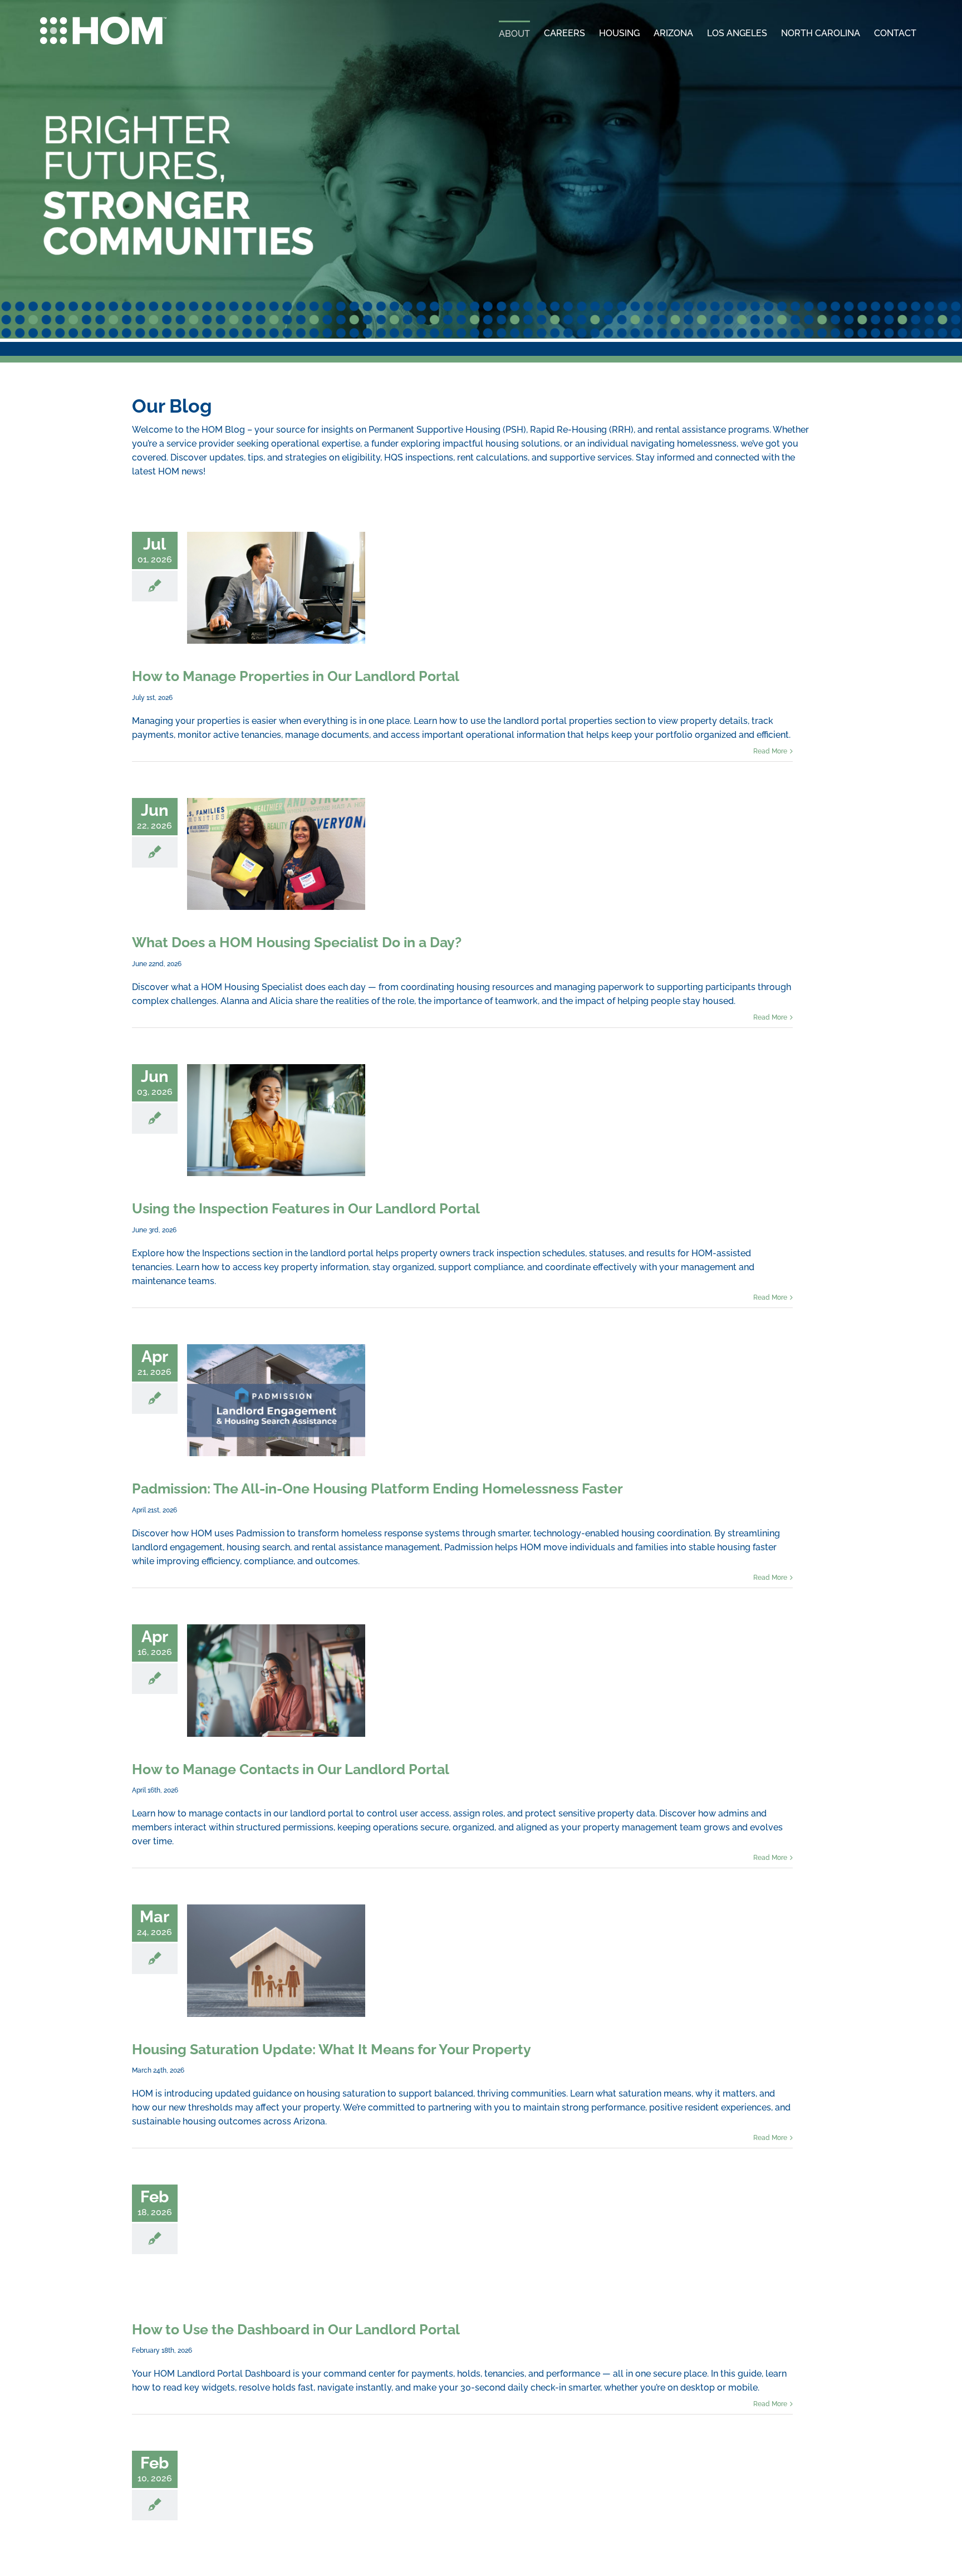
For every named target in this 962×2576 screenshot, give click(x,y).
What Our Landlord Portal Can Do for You (276, 2478)
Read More (770, 747)
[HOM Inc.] (104, 21)
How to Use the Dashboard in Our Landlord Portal (276, 2216)
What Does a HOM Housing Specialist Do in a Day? (276, 850)
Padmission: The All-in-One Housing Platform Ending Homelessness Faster (276, 1388)
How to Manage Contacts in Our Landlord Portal (276, 1664)
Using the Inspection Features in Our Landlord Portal (276, 1112)
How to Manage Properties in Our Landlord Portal (276, 587)
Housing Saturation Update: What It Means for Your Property (276, 1940)
